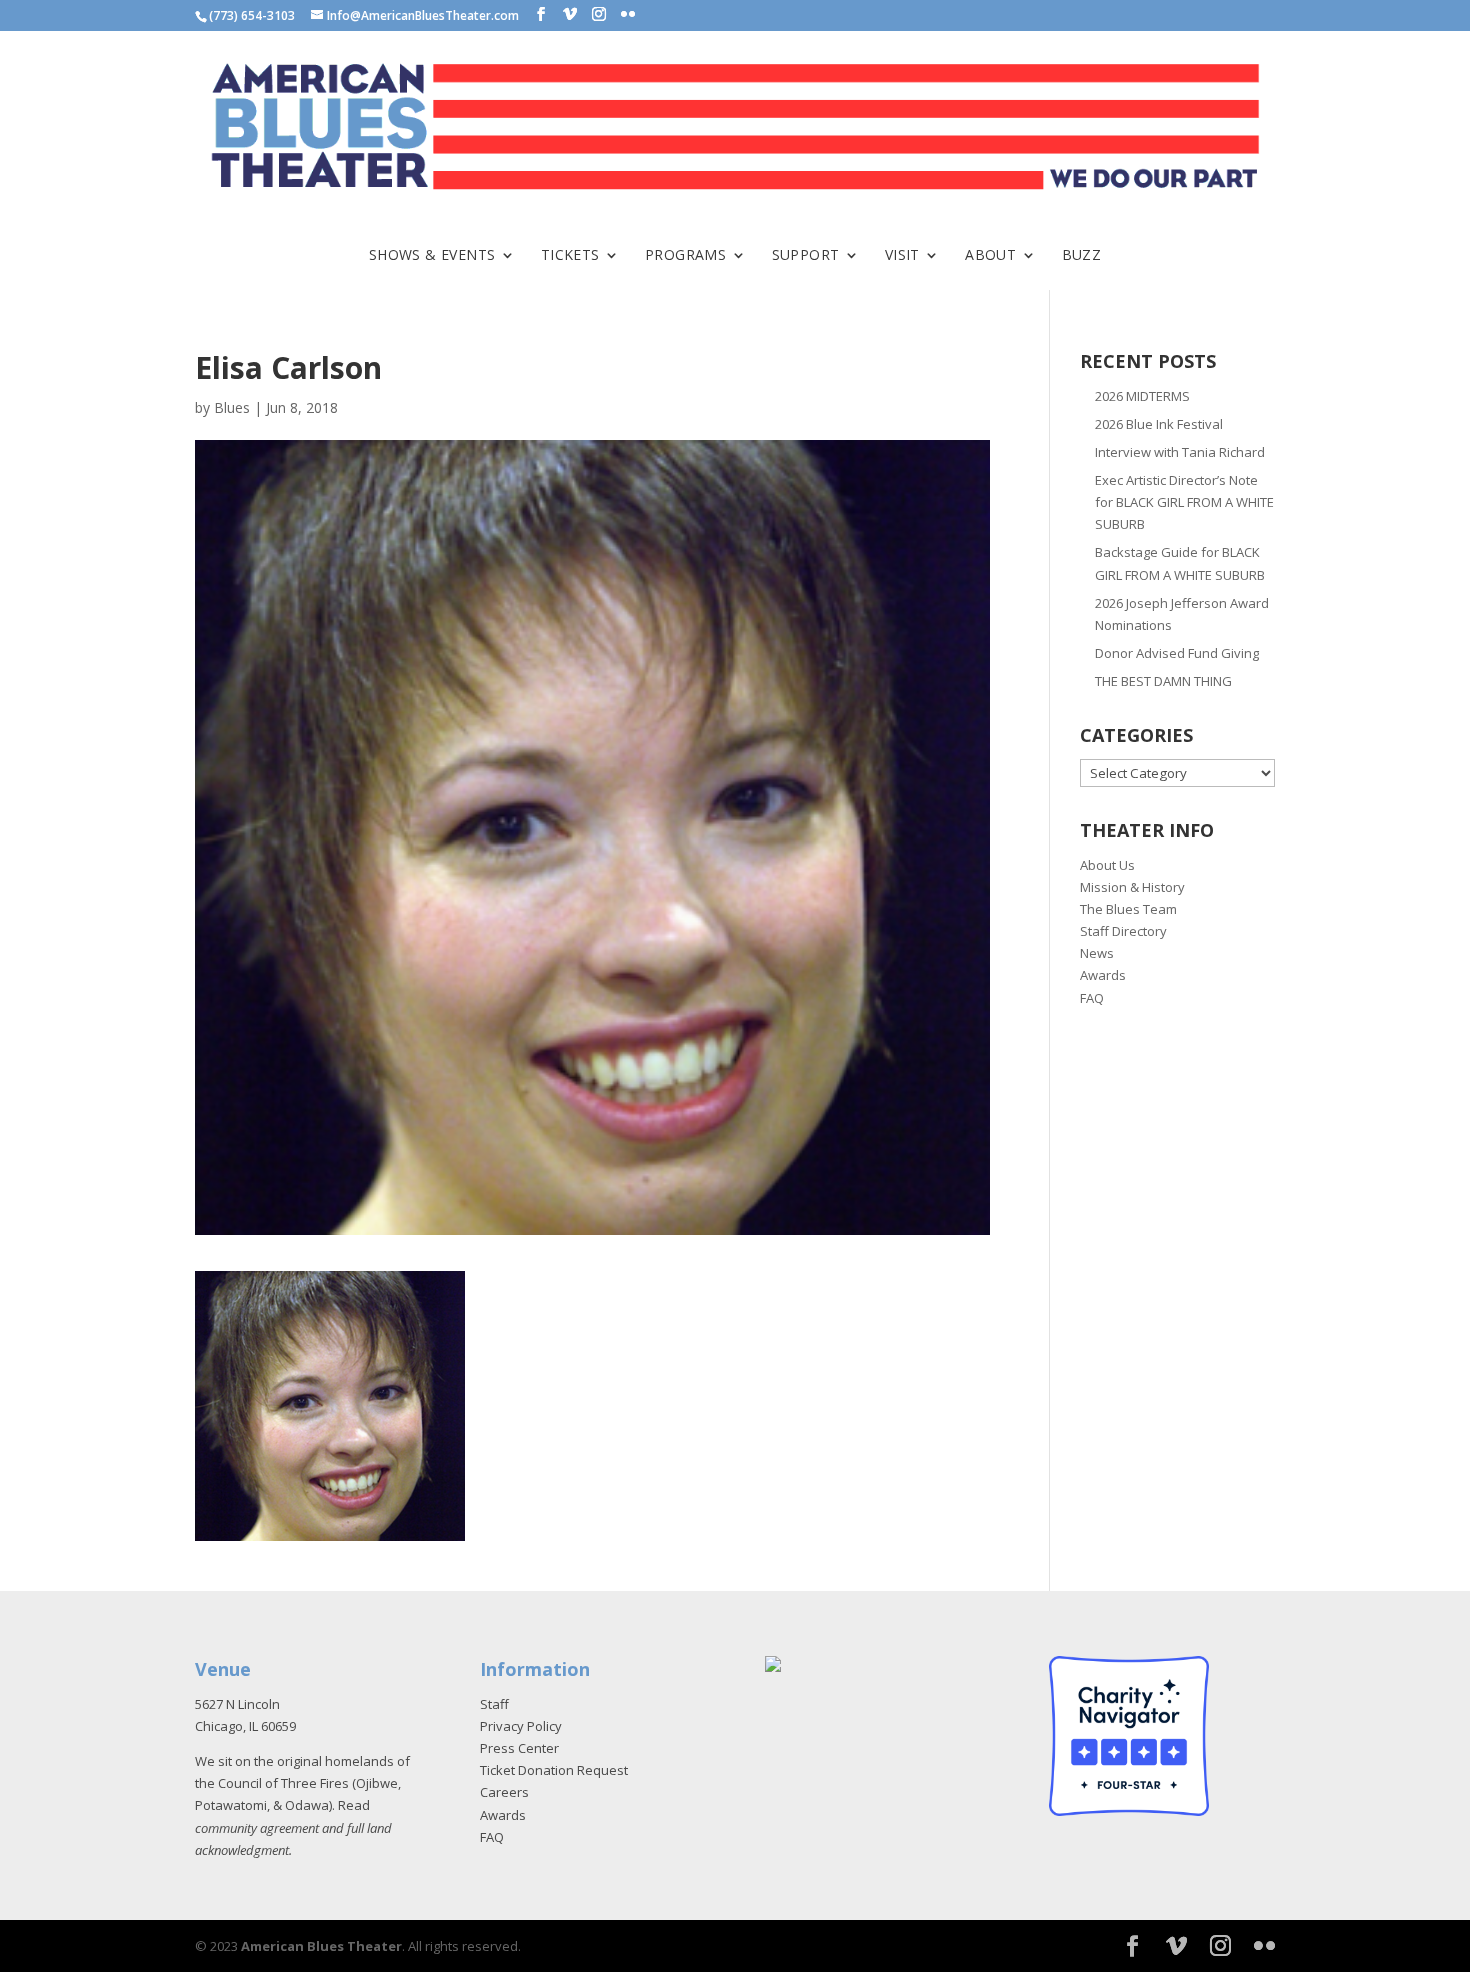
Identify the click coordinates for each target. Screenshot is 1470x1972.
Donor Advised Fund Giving (1177, 653)
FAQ (1092, 998)
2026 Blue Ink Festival (1159, 424)
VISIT (902, 256)
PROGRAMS (685, 256)
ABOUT (990, 256)
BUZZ (1082, 256)
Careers (504, 1792)
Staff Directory (1123, 931)
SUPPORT (806, 256)
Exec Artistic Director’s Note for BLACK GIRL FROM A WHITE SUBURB (1184, 502)
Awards (1103, 975)
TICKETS (570, 256)
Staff (494, 1704)
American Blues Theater (321, 1946)
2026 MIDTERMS (1142, 396)
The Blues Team (1128, 909)
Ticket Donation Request (554, 1770)
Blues (232, 407)
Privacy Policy (521, 1726)
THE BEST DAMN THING (1163, 681)
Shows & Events (432, 256)
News (1097, 953)
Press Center (519, 1748)
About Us (1107, 865)
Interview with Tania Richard (1180, 452)
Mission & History (1132, 887)
